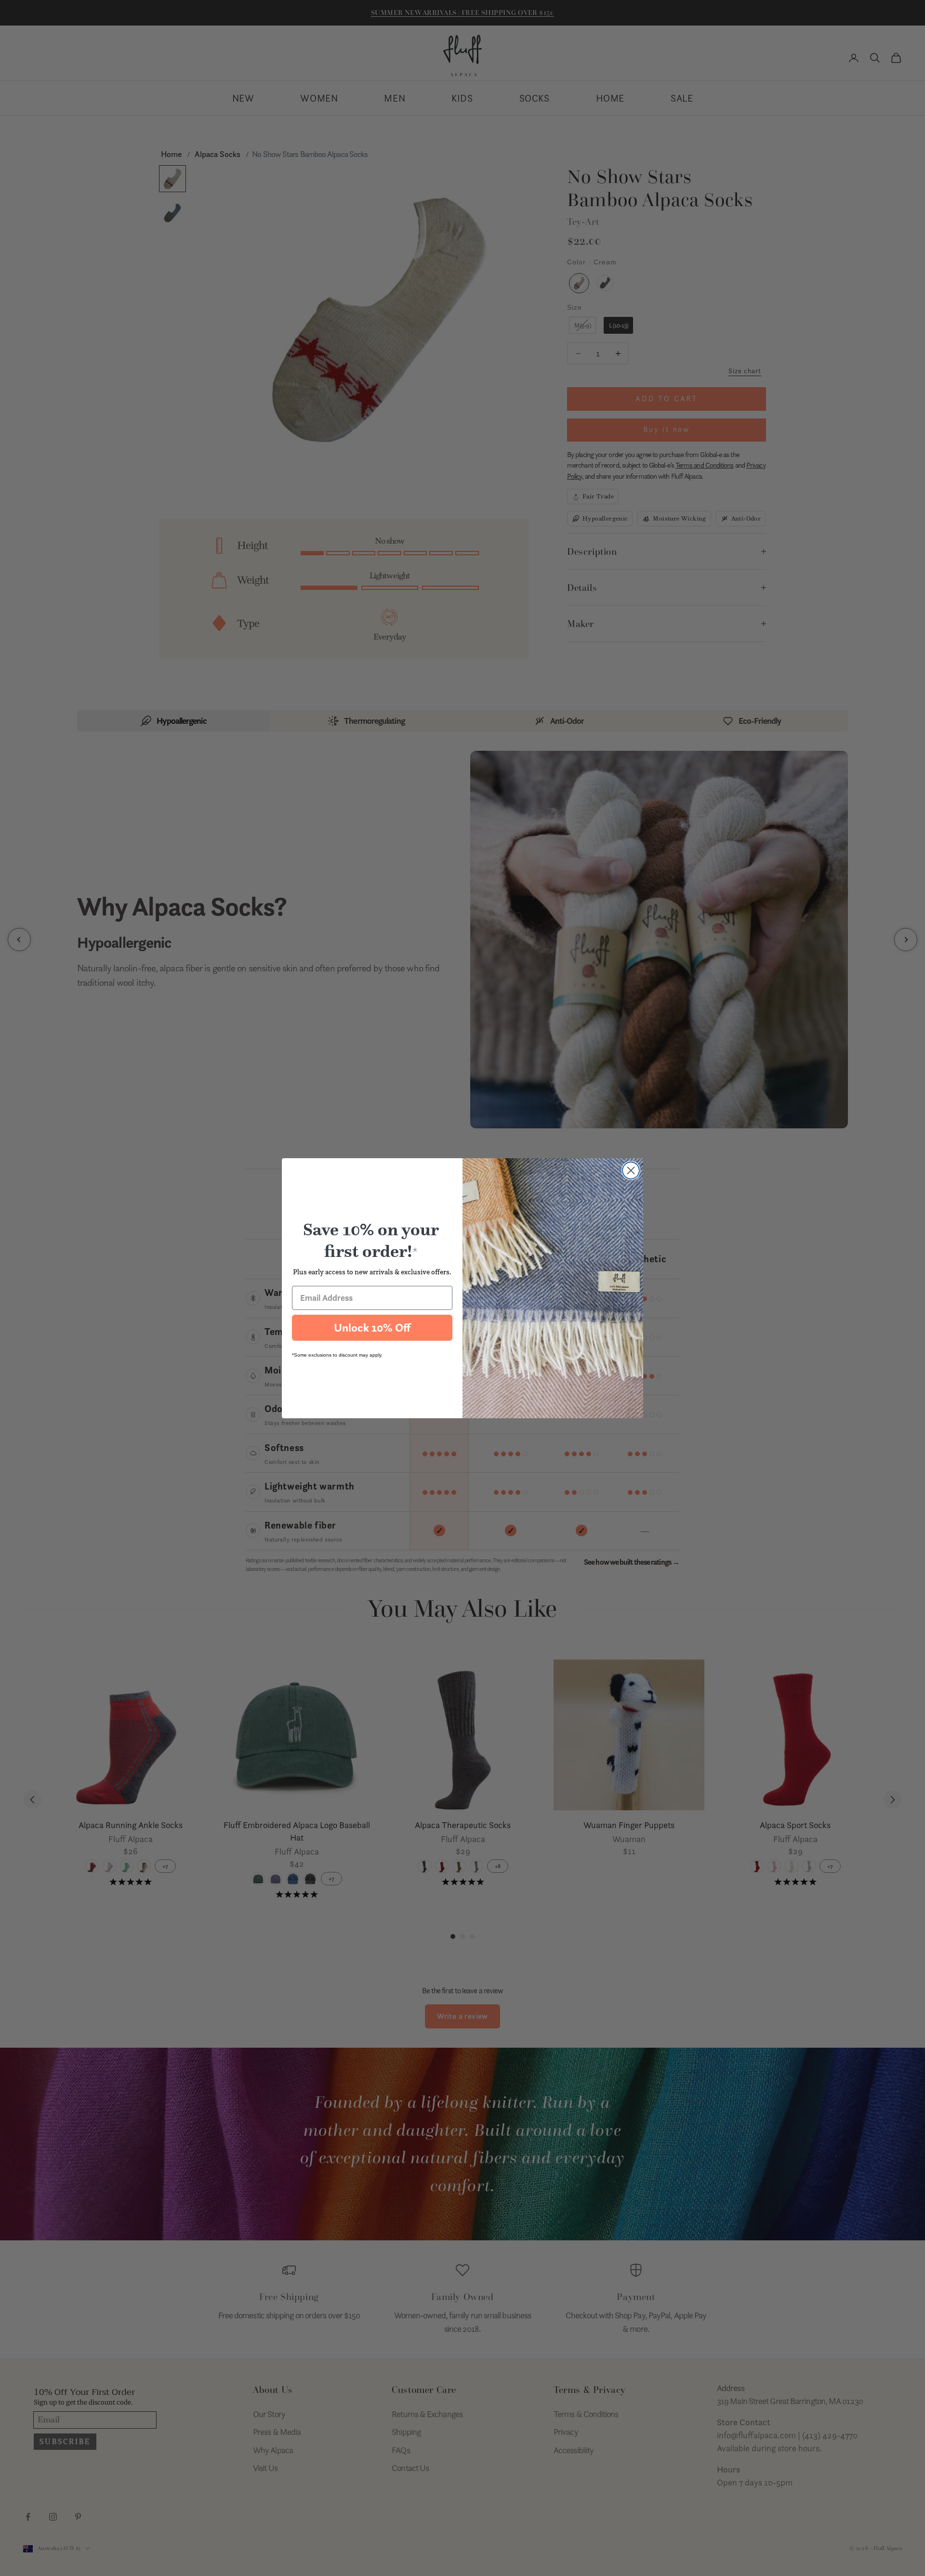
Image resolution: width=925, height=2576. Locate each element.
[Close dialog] (631, 1170)
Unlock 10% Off (372, 1328)
